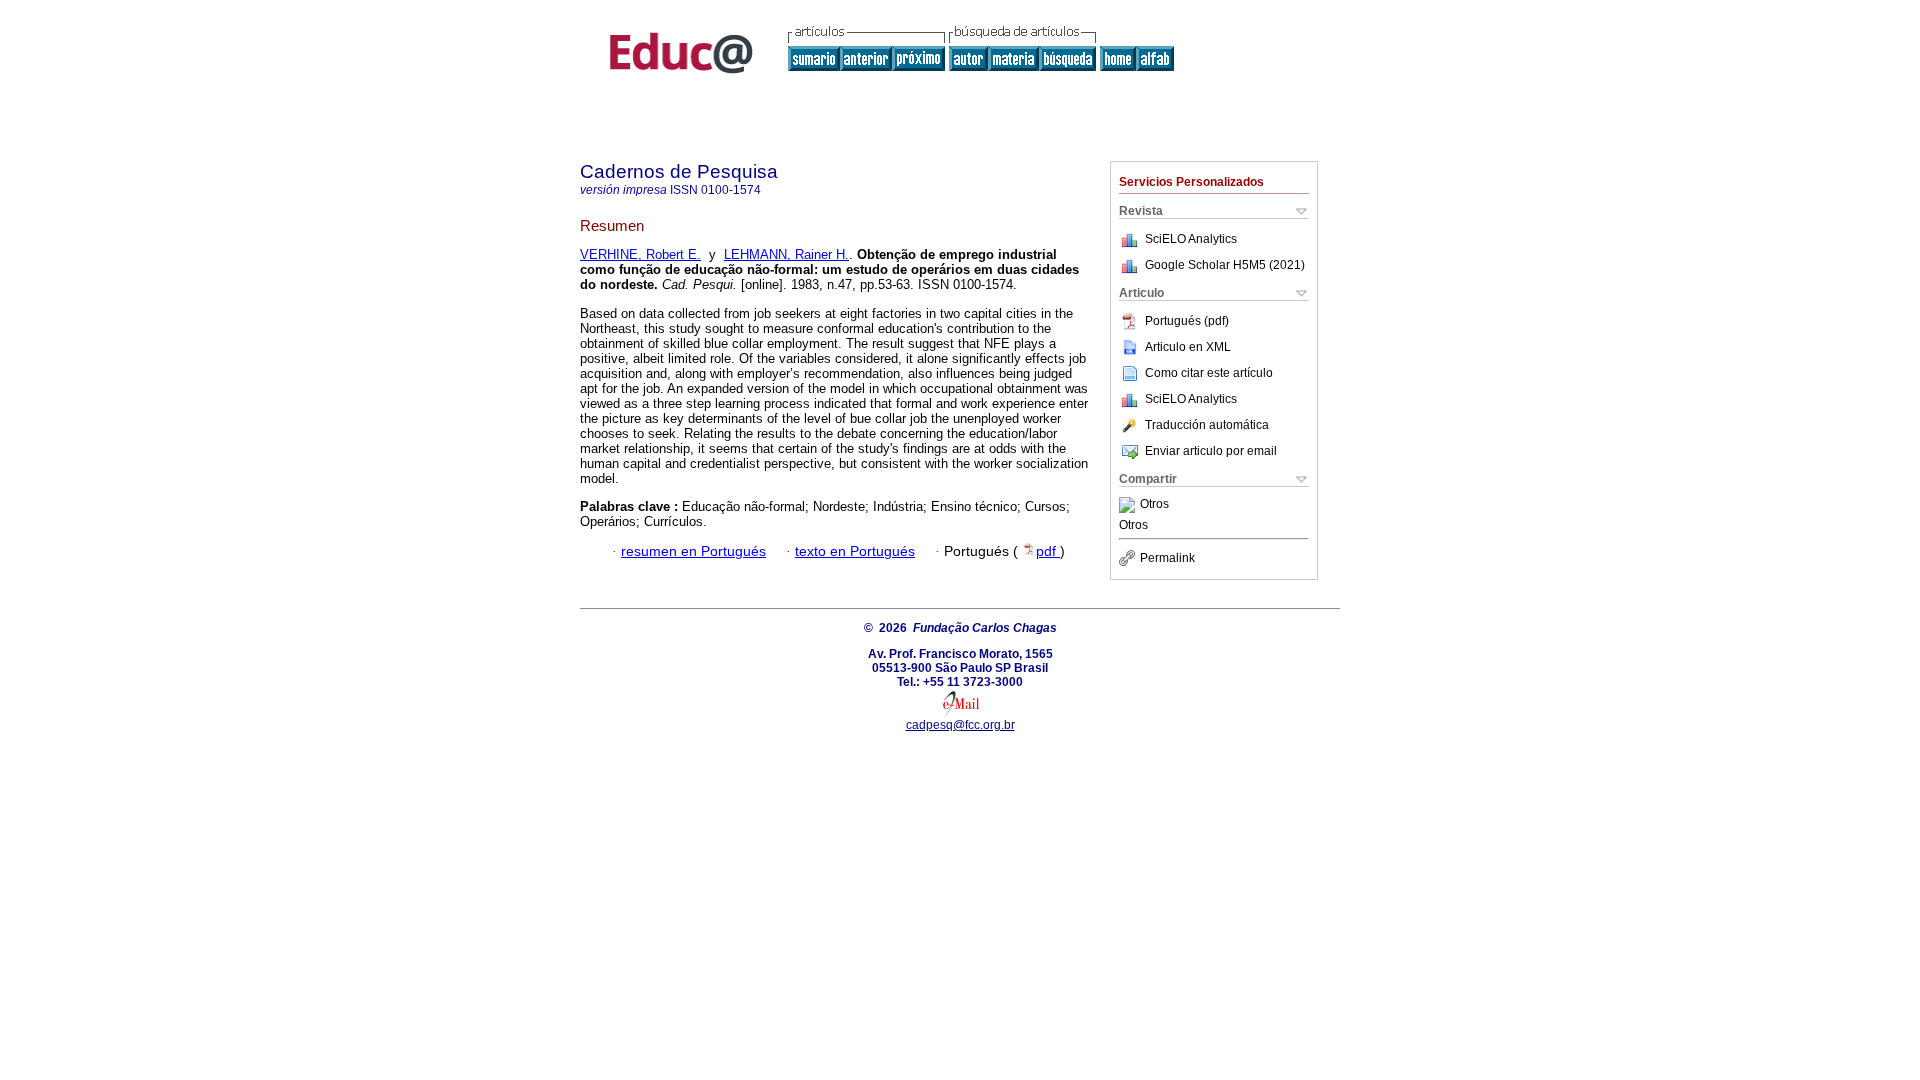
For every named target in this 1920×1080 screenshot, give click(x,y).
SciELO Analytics (1191, 239)
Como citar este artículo (1209, 373)
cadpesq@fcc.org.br (960, 725)
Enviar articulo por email (1211, 451)
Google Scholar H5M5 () (1225, 265)
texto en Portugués (855, 551)
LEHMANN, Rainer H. (786, 254)
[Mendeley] (1129, 505)
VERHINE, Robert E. (640, 254)
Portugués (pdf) (1187, 321)
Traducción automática (1207, 425)
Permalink (1167, 558)
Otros (1154, 505)
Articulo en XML (1188, 347)
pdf (1048, 551)
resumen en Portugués (693, 551)
